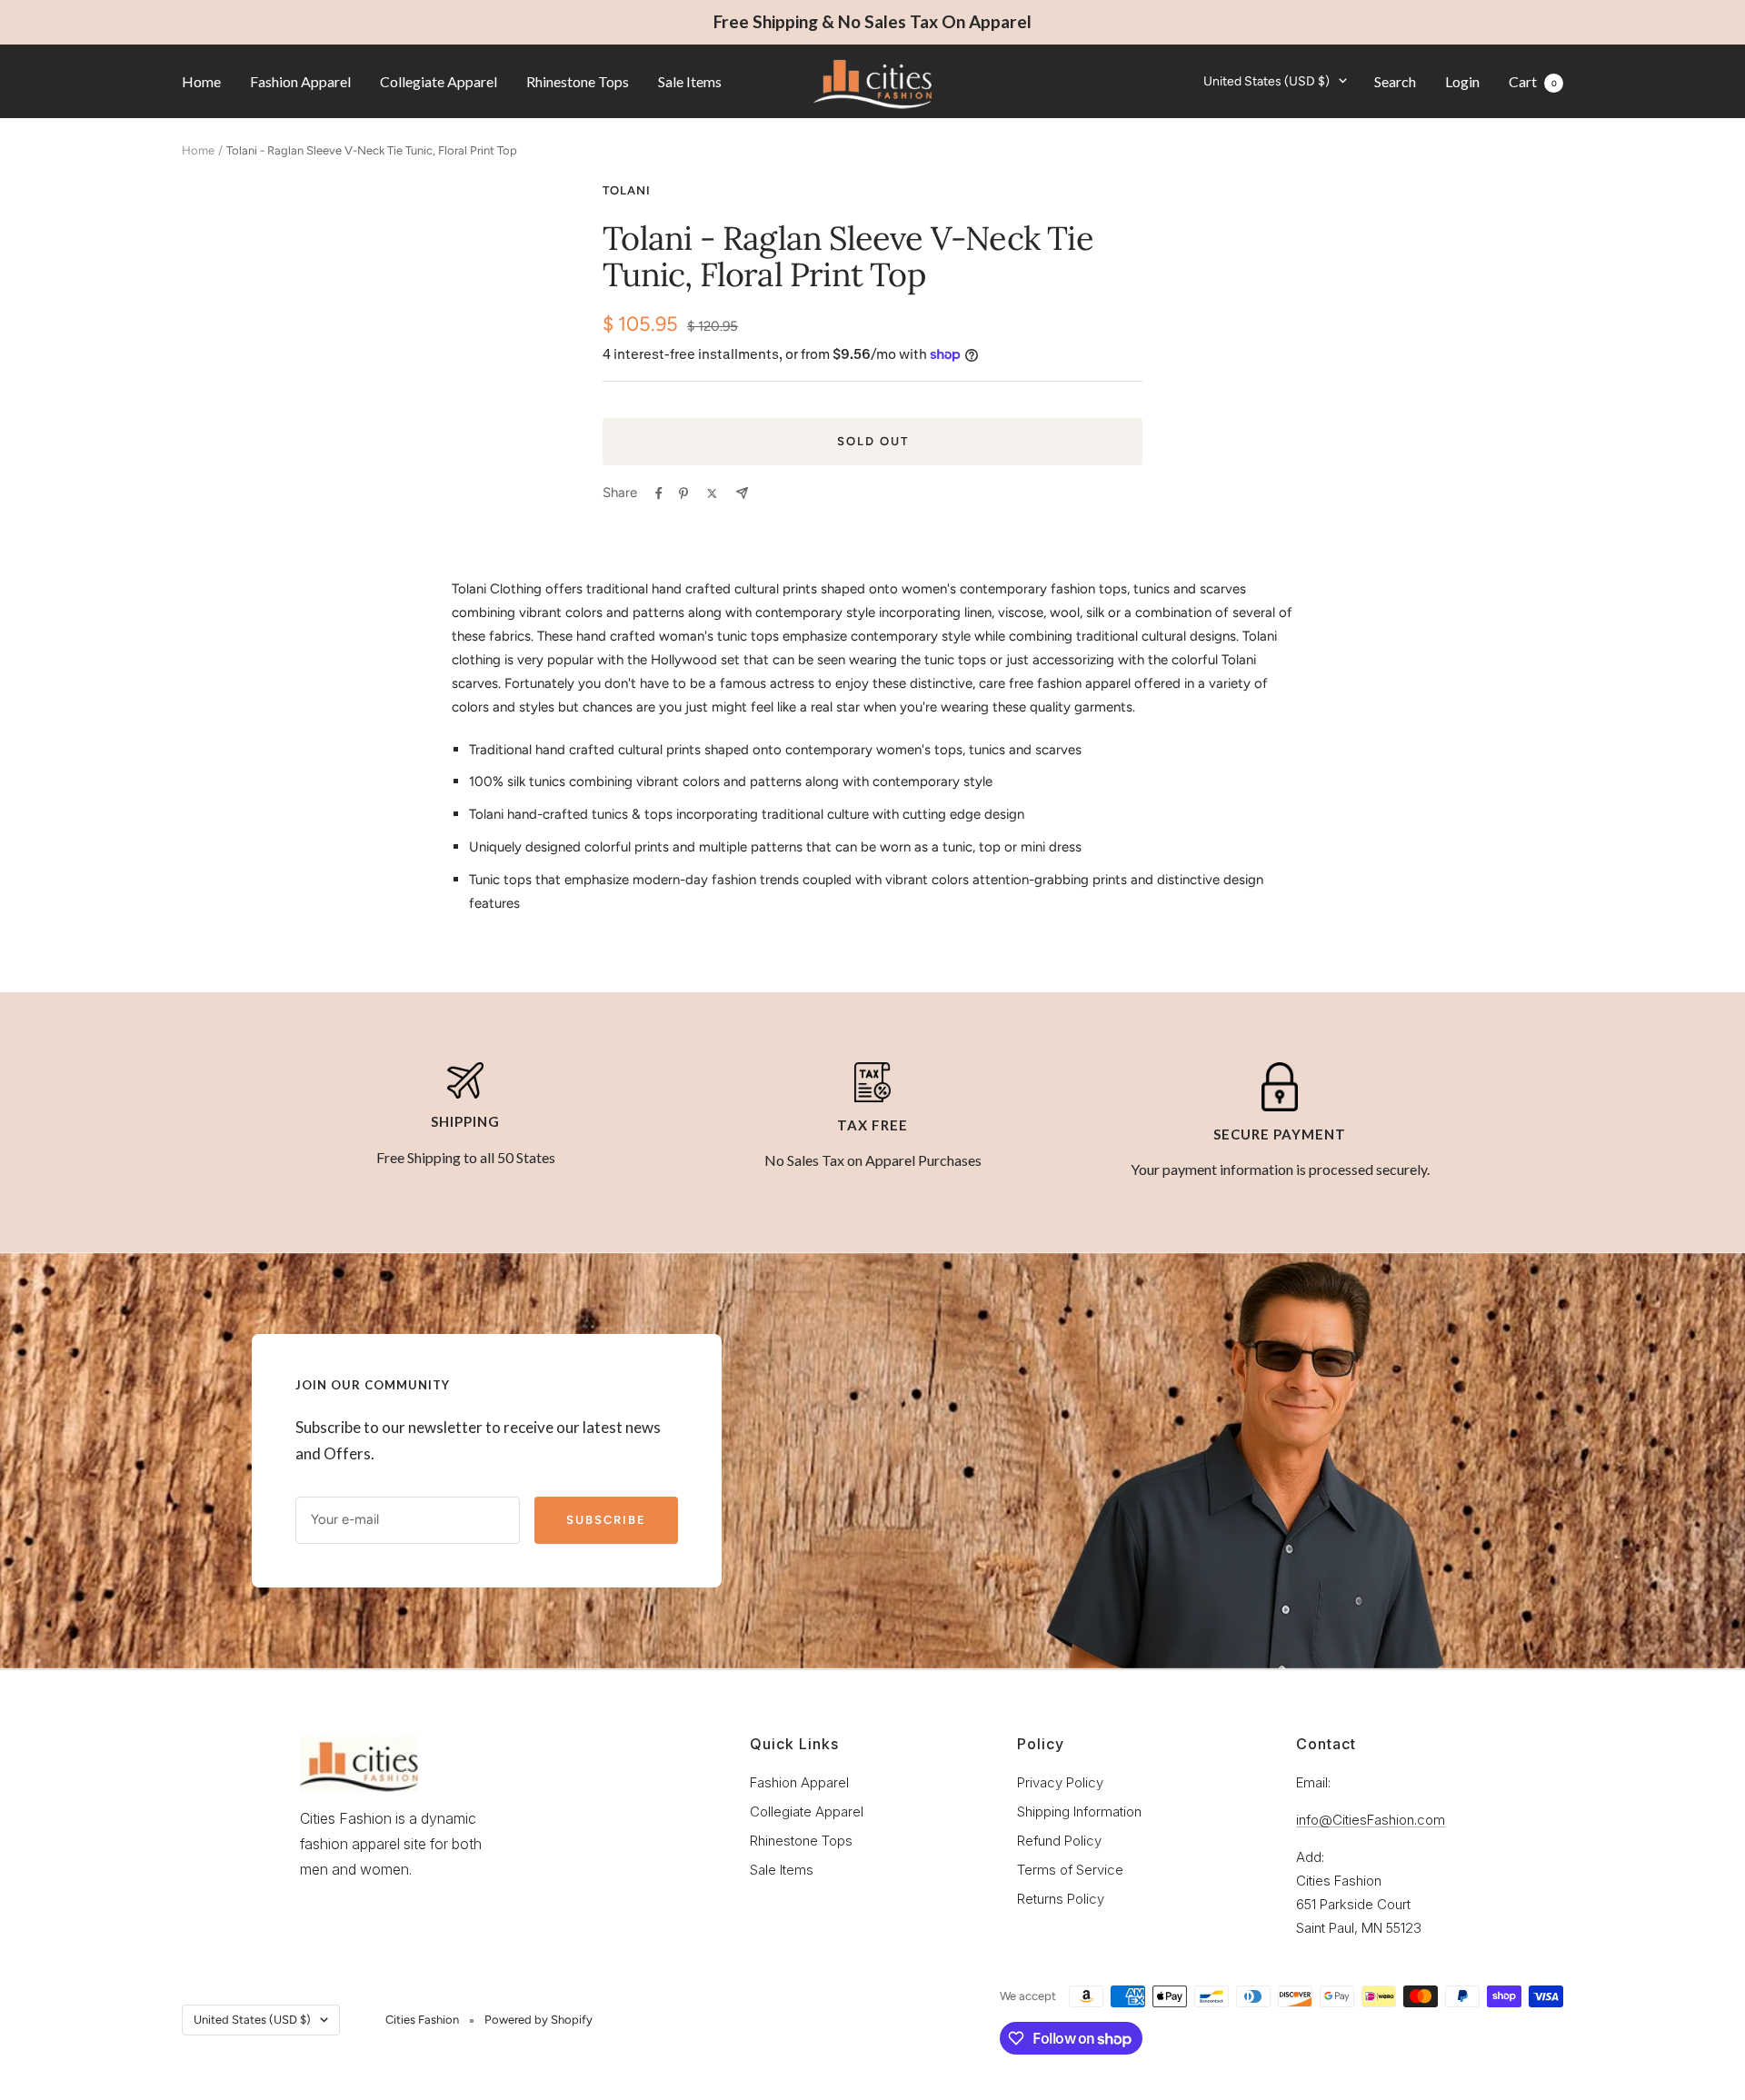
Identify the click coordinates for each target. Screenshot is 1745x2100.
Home (201, 80)
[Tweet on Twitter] (712, 493)
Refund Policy (1059, 1841)
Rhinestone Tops (578, 80)
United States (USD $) (1266, 80)
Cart (1533, 80)
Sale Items (690, 80)
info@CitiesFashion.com (1371, 1820)
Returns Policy (1061, 1899)
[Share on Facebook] (659, 493)
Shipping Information (1079, 1811)
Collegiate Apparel (439, 80)
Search (1395, 80)
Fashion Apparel (300, 80)
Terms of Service (1070, 1870)
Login (1462, 80)
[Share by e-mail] (742, 493)
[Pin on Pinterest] (683, 493)
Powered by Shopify (538, 2020)
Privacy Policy (1060, 1782)
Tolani (627, 190)
